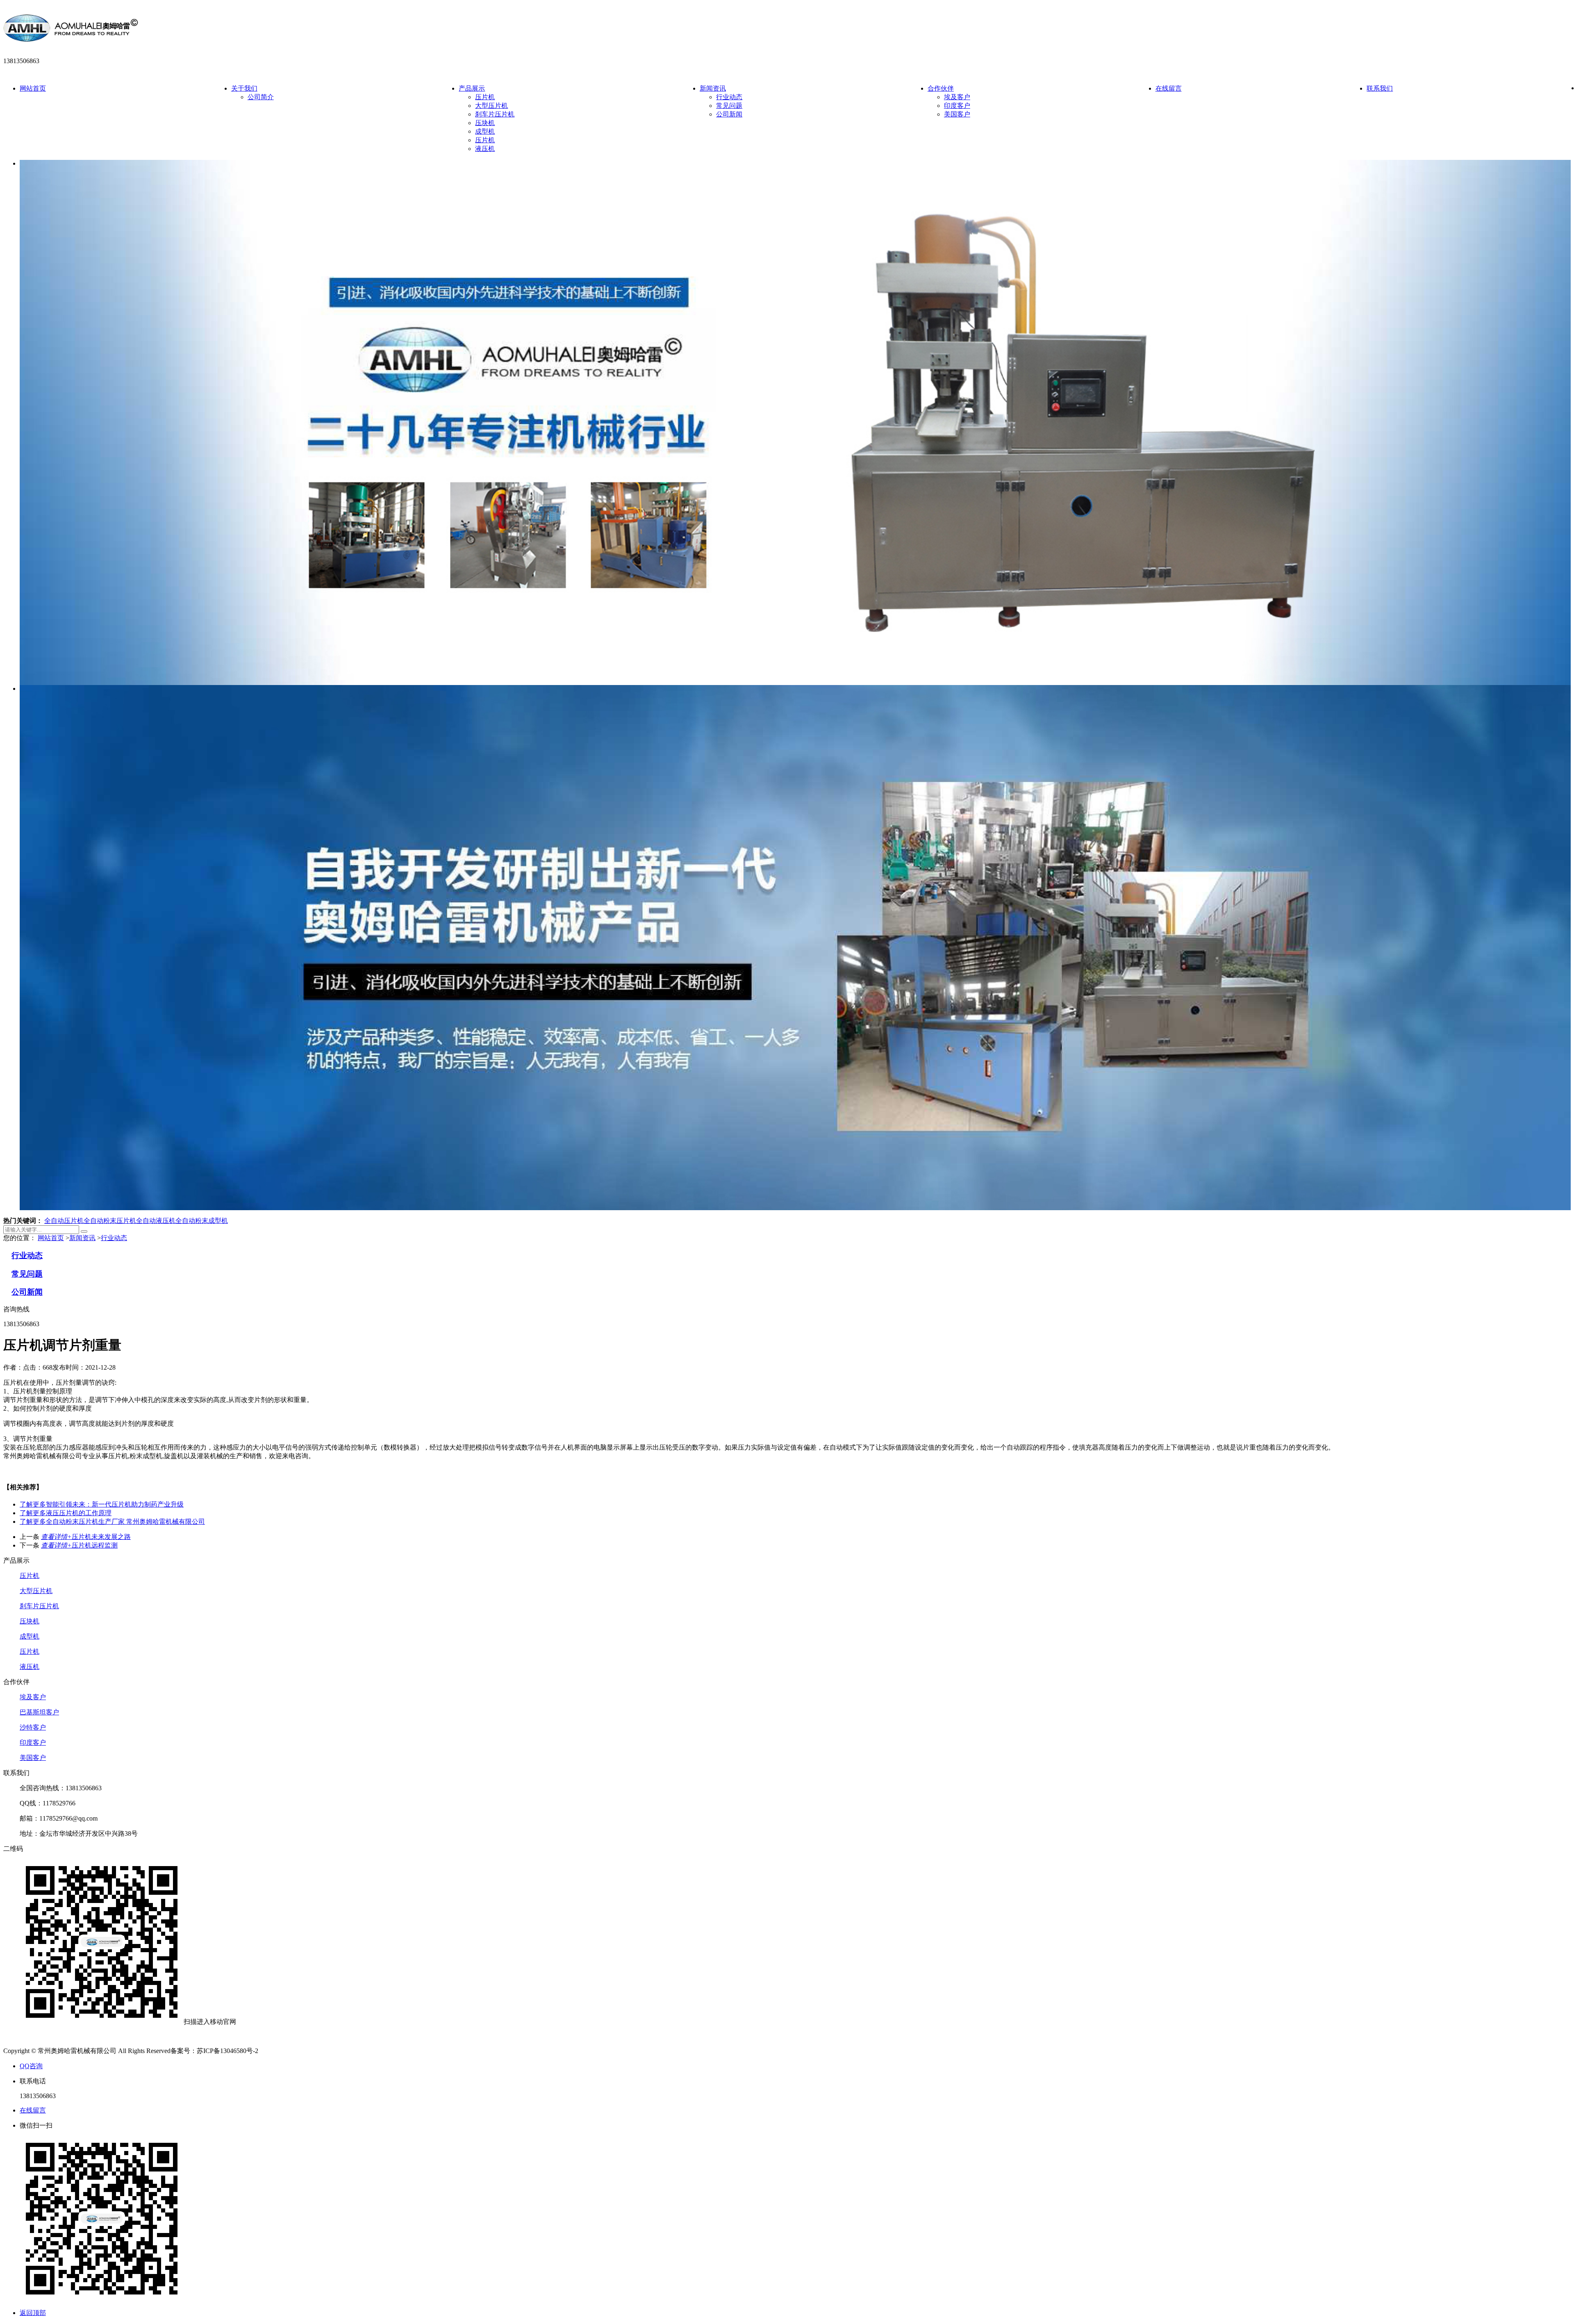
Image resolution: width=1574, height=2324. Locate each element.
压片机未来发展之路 (86, 1537)
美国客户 (957, 114)
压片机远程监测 (79, 1545)
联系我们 (1380, 88)
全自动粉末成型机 (202, 1221)
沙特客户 (33, 1727)
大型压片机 (491, 106)
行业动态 (729, 97)
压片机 (485, 97)
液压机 (485, 149)
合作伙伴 (941, 88)
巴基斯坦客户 (39, 1712)
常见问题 (729, 106)
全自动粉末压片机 (110, 1221)
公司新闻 (729, 114)
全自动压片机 (64, 1221)
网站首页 (33, 88)
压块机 (485, 123)
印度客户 (957, 106)
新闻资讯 (713, 88)
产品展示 (472, 88)
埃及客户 (957, 97)
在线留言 (1169, 88)
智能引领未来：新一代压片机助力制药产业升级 (102, 1504)
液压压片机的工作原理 (66, 1513)
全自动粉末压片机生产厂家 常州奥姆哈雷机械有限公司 (112, 1522)
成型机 (485, 131)
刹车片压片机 (495, 114)
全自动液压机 (156, 1221)
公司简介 (261, 97)
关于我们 (244, 88)
